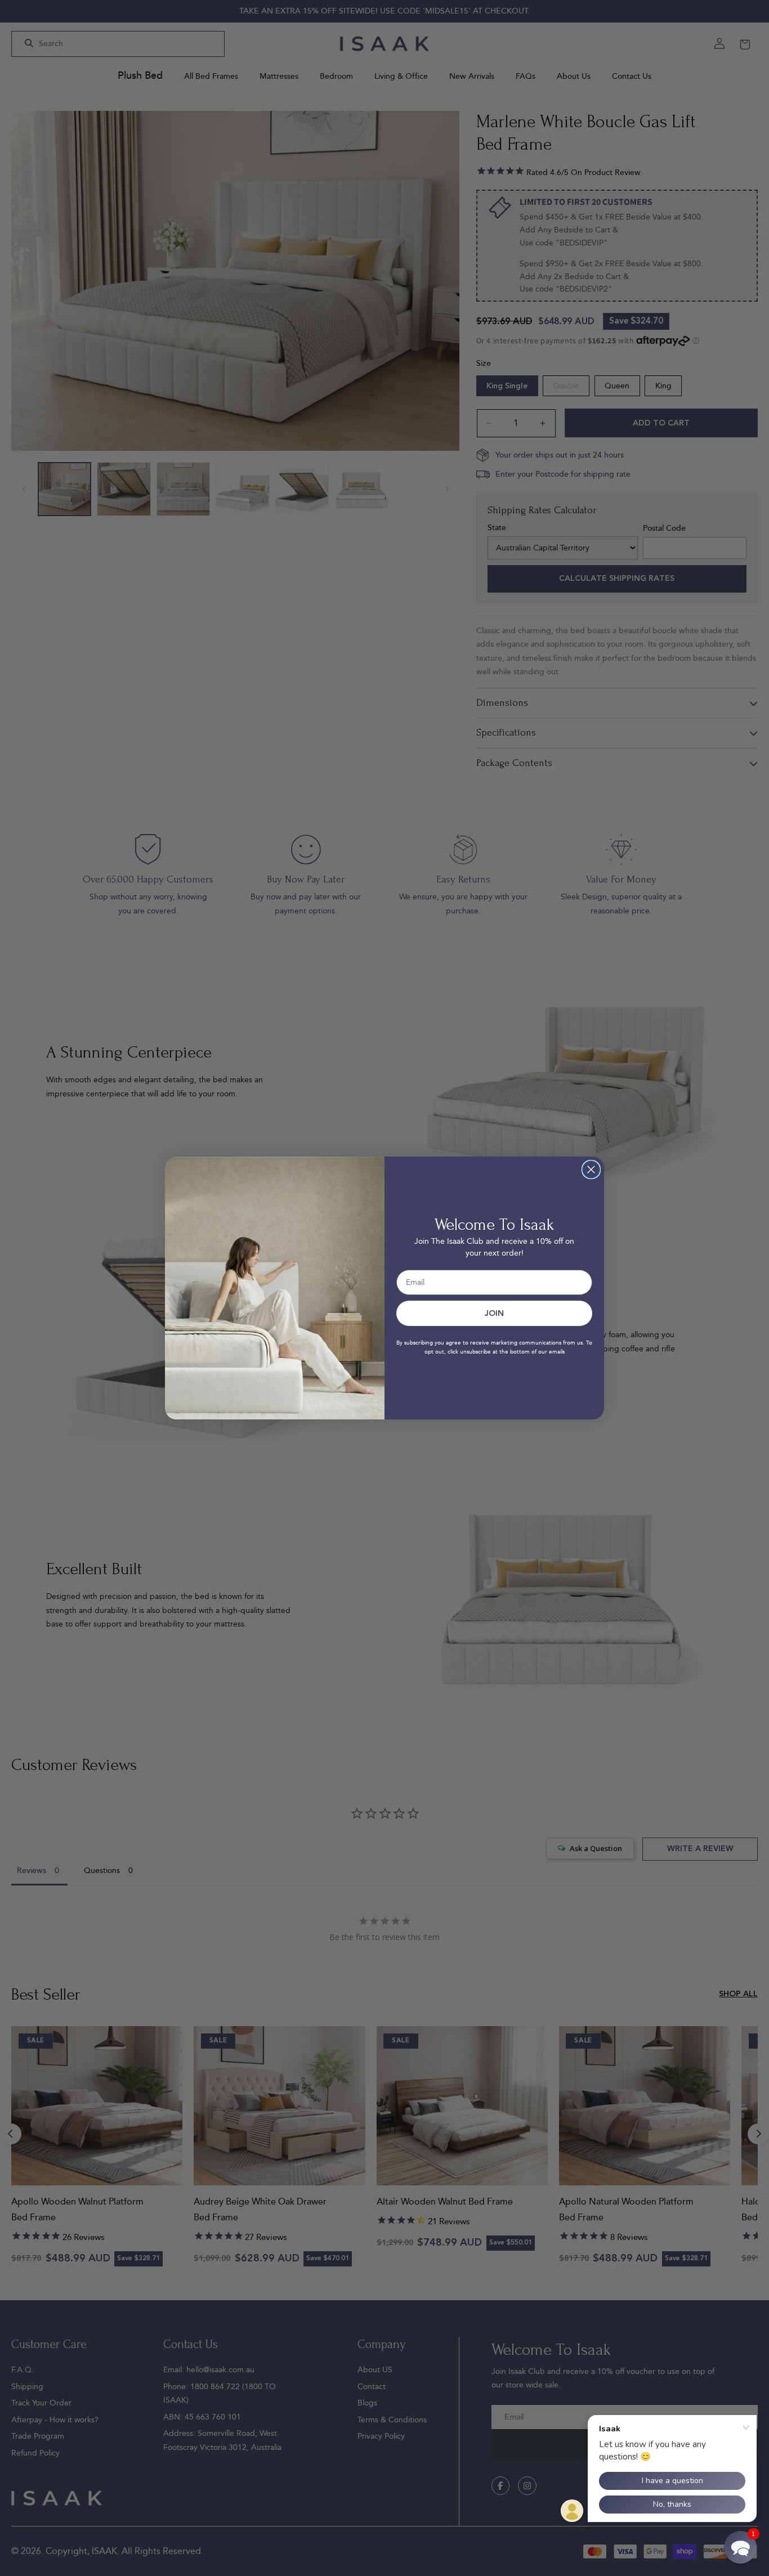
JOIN (494, 1314)
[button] (740, 2547)
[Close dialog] (591, 1170)
